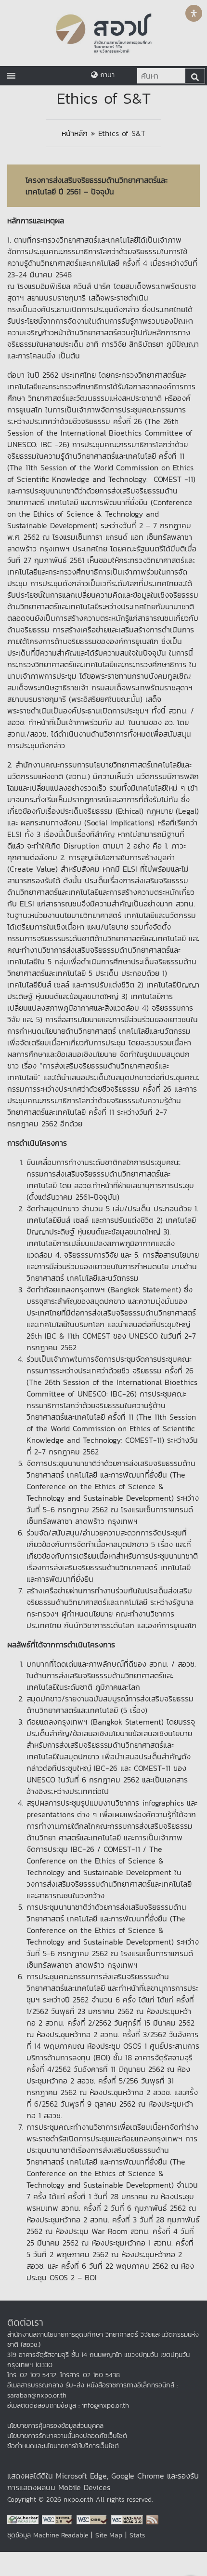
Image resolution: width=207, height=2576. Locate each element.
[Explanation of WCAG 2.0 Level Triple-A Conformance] (129, 2519)
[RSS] (152, 2519)
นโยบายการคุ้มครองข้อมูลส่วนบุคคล (55, 2426)
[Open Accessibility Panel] (194, 13)
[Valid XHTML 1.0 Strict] (59, 2519)
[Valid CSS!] (94, 2519)
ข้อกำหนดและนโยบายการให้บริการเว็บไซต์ (63, 2446)
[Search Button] (195, 76)
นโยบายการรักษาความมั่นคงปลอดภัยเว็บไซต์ (67, 2436)
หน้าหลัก (75, 133)
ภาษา (106, 75)
